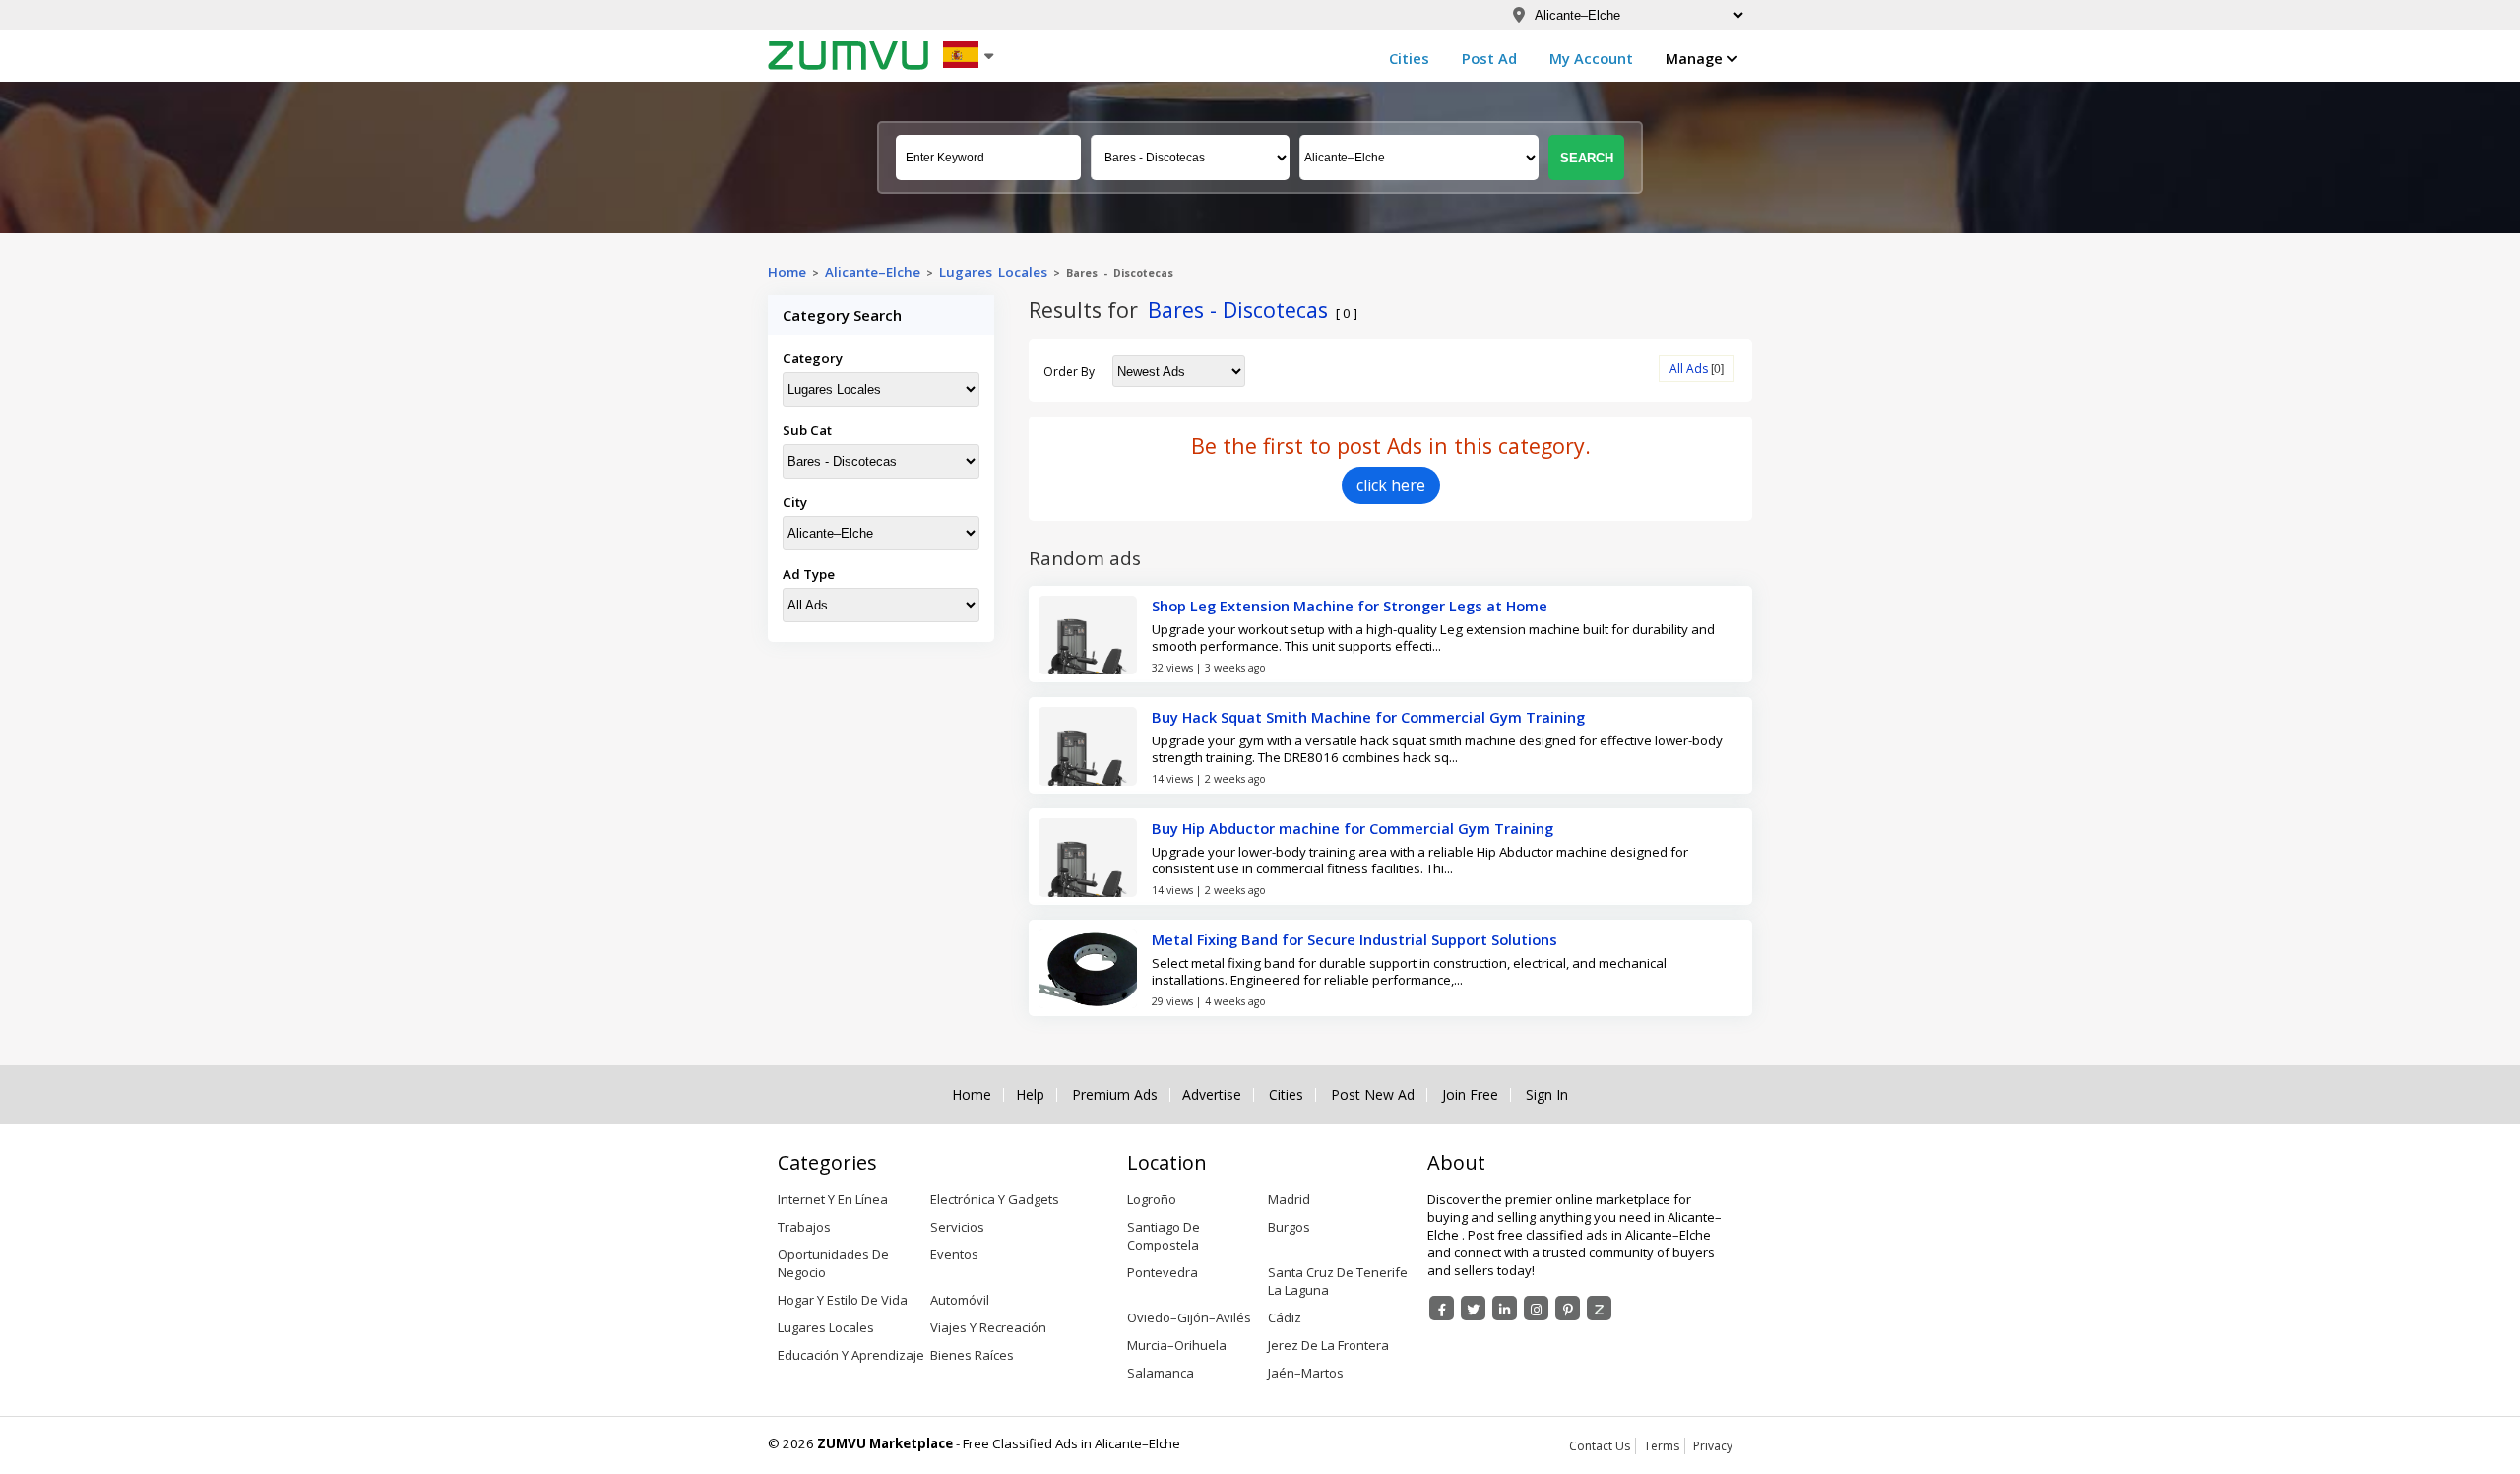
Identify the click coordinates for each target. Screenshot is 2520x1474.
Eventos (954, 1254)
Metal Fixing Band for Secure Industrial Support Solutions (1354, 939)
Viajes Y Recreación (988, 1327)
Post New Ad (1373, 1095)
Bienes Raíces (972, 1355)
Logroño (1152, 1199)
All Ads (1689, 369)
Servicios (957, 1227)
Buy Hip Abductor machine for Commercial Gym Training (1353, 828)
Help (1030, 1095)
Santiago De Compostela (1164, 1236)
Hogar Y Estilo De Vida (843, 1300)
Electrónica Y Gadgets (995, 1199)
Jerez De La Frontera (1328, 1345)
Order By (1069, 372)
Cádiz (1285, 1317)
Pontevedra (1163, 1272)
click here (1391, 485)
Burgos (1289, 1227)
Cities (1409, 58)
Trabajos (804, 1227)
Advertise (1212, 1095)
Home (787, 272)
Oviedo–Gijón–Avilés (1189, 1317)
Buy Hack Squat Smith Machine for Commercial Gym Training (1368, 717)
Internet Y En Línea (833, 1199)
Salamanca (1161, 1373)
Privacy (1713, 1446)
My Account (1591, 58)
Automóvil (960, 1300)
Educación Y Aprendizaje (851, 1355)
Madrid (1289, 1199)
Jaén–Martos (1306, 1373)
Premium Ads (1115, 1095)
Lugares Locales (993, 272)
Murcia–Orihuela (1177, 1345)
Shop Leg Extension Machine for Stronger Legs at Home (1350, 606)
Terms (1662, 1446)
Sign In (1547, 1095)
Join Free (1470, 1095)
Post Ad (1489, 58)
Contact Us (1600, 1446)
